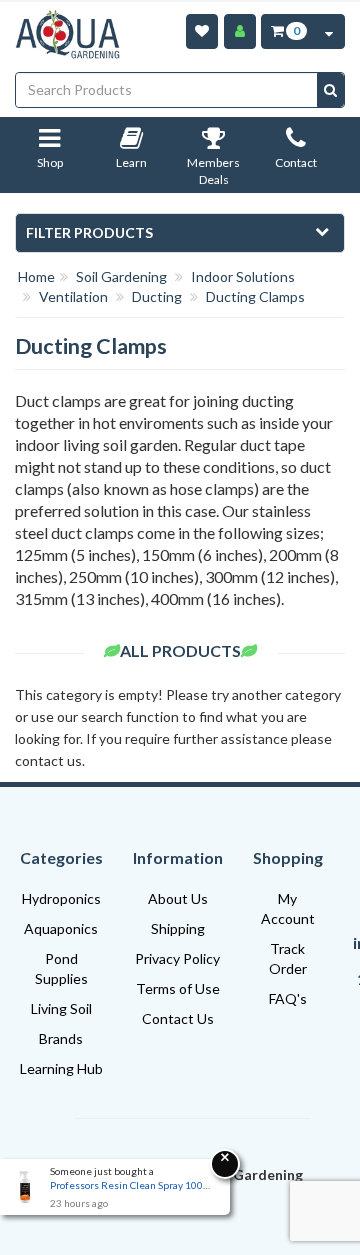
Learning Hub (61, 1068)
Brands (61, 1038)
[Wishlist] (202, 31)
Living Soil (61, 1008)
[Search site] (330, 90)
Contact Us (178, 1018)
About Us (178, 898)
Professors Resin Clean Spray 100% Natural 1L (130, 1185)
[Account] (240, 31)
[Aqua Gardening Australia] (67, 34)
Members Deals (213, 171)
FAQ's (288, 998)
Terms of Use (178, 988)
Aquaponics (61, 928)
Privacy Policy (177, 958)
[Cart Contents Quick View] (329, 31)
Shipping (178, 928)
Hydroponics (61, 898)
